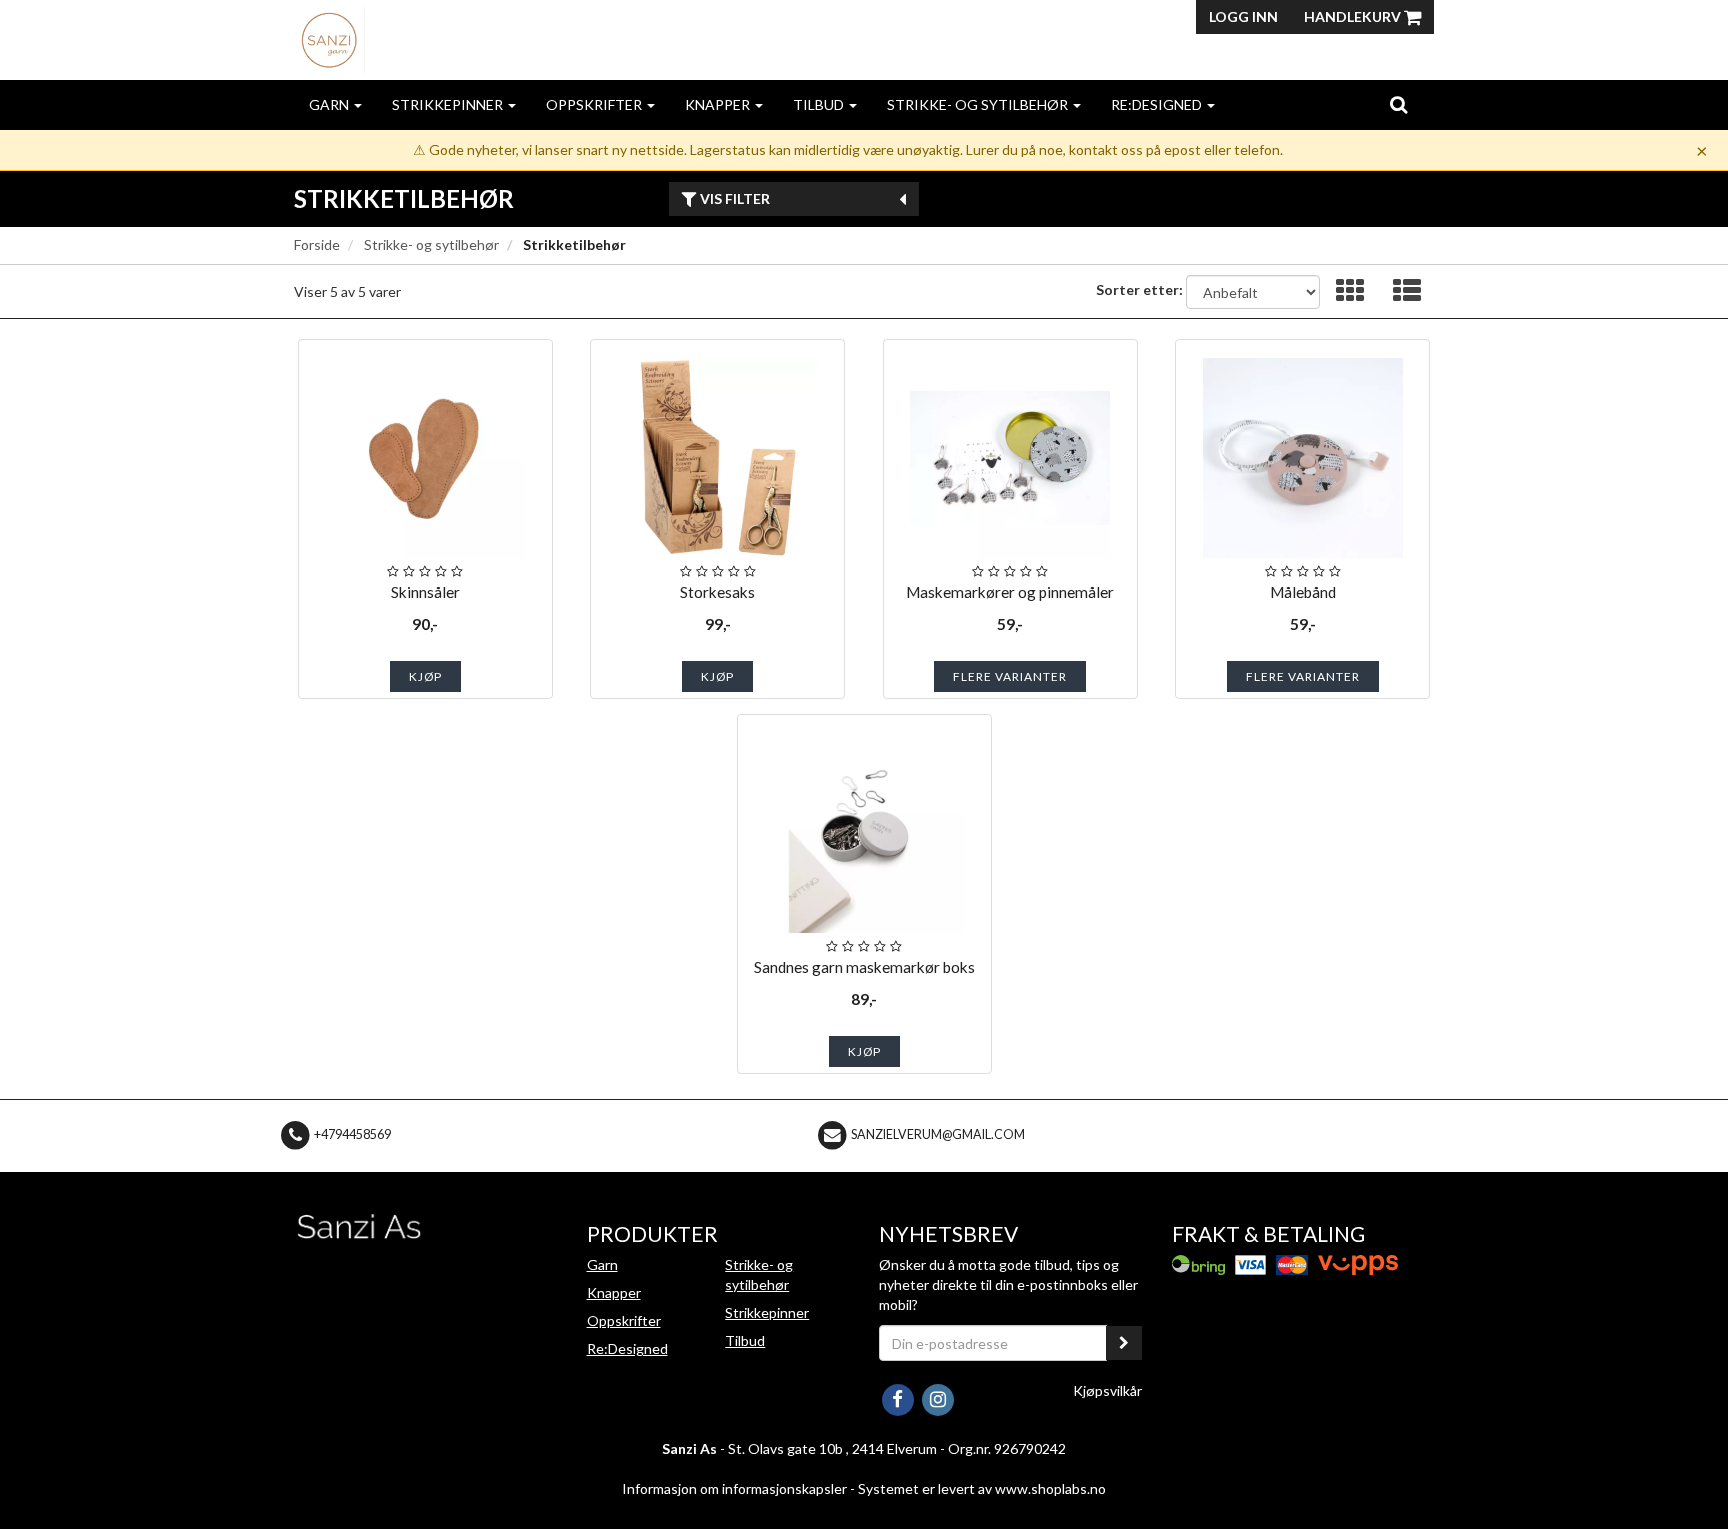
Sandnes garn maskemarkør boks (864, 967)
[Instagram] (937, 1397)
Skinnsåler (425, 592)
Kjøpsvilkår (1107, 1390)
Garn (330, 104)
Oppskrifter (595, 104)
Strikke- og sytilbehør (979, 104)
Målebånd (1303, 592)
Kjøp (425, 676)
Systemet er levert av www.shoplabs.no (982, 1488)
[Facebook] (899, 1397)
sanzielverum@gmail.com (938, 1134)
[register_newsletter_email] (1124, 1343)
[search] (1398, 104)
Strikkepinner (449, 104)
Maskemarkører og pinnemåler (1010, 592)
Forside (317, 244)
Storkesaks (717, 592)
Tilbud (820, 104)
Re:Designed (1158, 104)
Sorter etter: (1139, 289)
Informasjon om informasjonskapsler (734, 1488)
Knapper (719, 104)
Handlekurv (1354, 16)
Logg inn (1243, 16)
